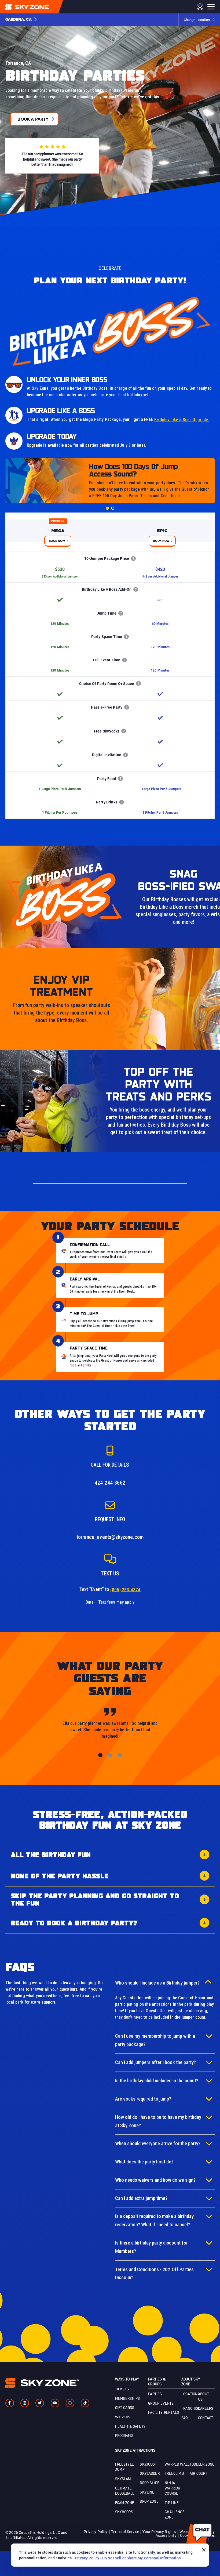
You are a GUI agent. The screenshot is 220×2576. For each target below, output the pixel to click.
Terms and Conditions (160, 496)
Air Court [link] (198, 2474)
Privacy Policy (96, 2532)
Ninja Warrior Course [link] (172, 2488)
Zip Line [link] (172, 2503)
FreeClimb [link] (174, 2474)
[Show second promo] (113, 508)
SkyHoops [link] (124, 2512)
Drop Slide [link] (150, 2483)
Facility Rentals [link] (164, 2413)
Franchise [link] (191, 2409)
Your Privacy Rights (159, 2532)
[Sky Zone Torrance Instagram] (25, 2403)
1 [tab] (100, 1755)
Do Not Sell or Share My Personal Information (142, 2558)
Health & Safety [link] (130, 2427)
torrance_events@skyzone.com (110, 1537)
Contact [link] (206, 2418)
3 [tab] (120, 1755)
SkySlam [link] (123, 2479)
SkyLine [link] (147, 2492)
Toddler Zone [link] (202, 2465)
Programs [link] (124, 2436)
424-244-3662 (110, 1483)
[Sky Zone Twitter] (40, 2403)
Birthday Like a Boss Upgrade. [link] (182, 420)
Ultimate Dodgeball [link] (125, 2491)
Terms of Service (125, 2532)
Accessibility (166, 2535)
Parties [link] (155, 2394)
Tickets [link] (122, 2389)
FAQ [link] (184, 2418)
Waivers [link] (123, 2417)
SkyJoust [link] (148, 2465)
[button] (21, 20)
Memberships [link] (128, 2399)
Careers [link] (206, 2409)
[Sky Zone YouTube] (55, 2403)
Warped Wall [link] (177, 2465)
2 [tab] (110, 1755)
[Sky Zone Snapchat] (70, 2403)
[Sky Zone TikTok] (85, 2403)
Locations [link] (190, 2394)
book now (57, 541)
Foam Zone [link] (125, 2503)
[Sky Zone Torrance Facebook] (10, 2403)
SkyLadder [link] (150, 2474)
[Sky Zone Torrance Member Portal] (200, 7)
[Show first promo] (107, 508)
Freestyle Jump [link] (124, 2467)
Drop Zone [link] (149, 2502)
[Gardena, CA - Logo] (38, 7)
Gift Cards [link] (125, 2408)
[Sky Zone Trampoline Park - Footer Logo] (42, 2383)
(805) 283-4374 (125, 1590)
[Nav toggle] (211, 7)
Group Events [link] (161, 2404)
